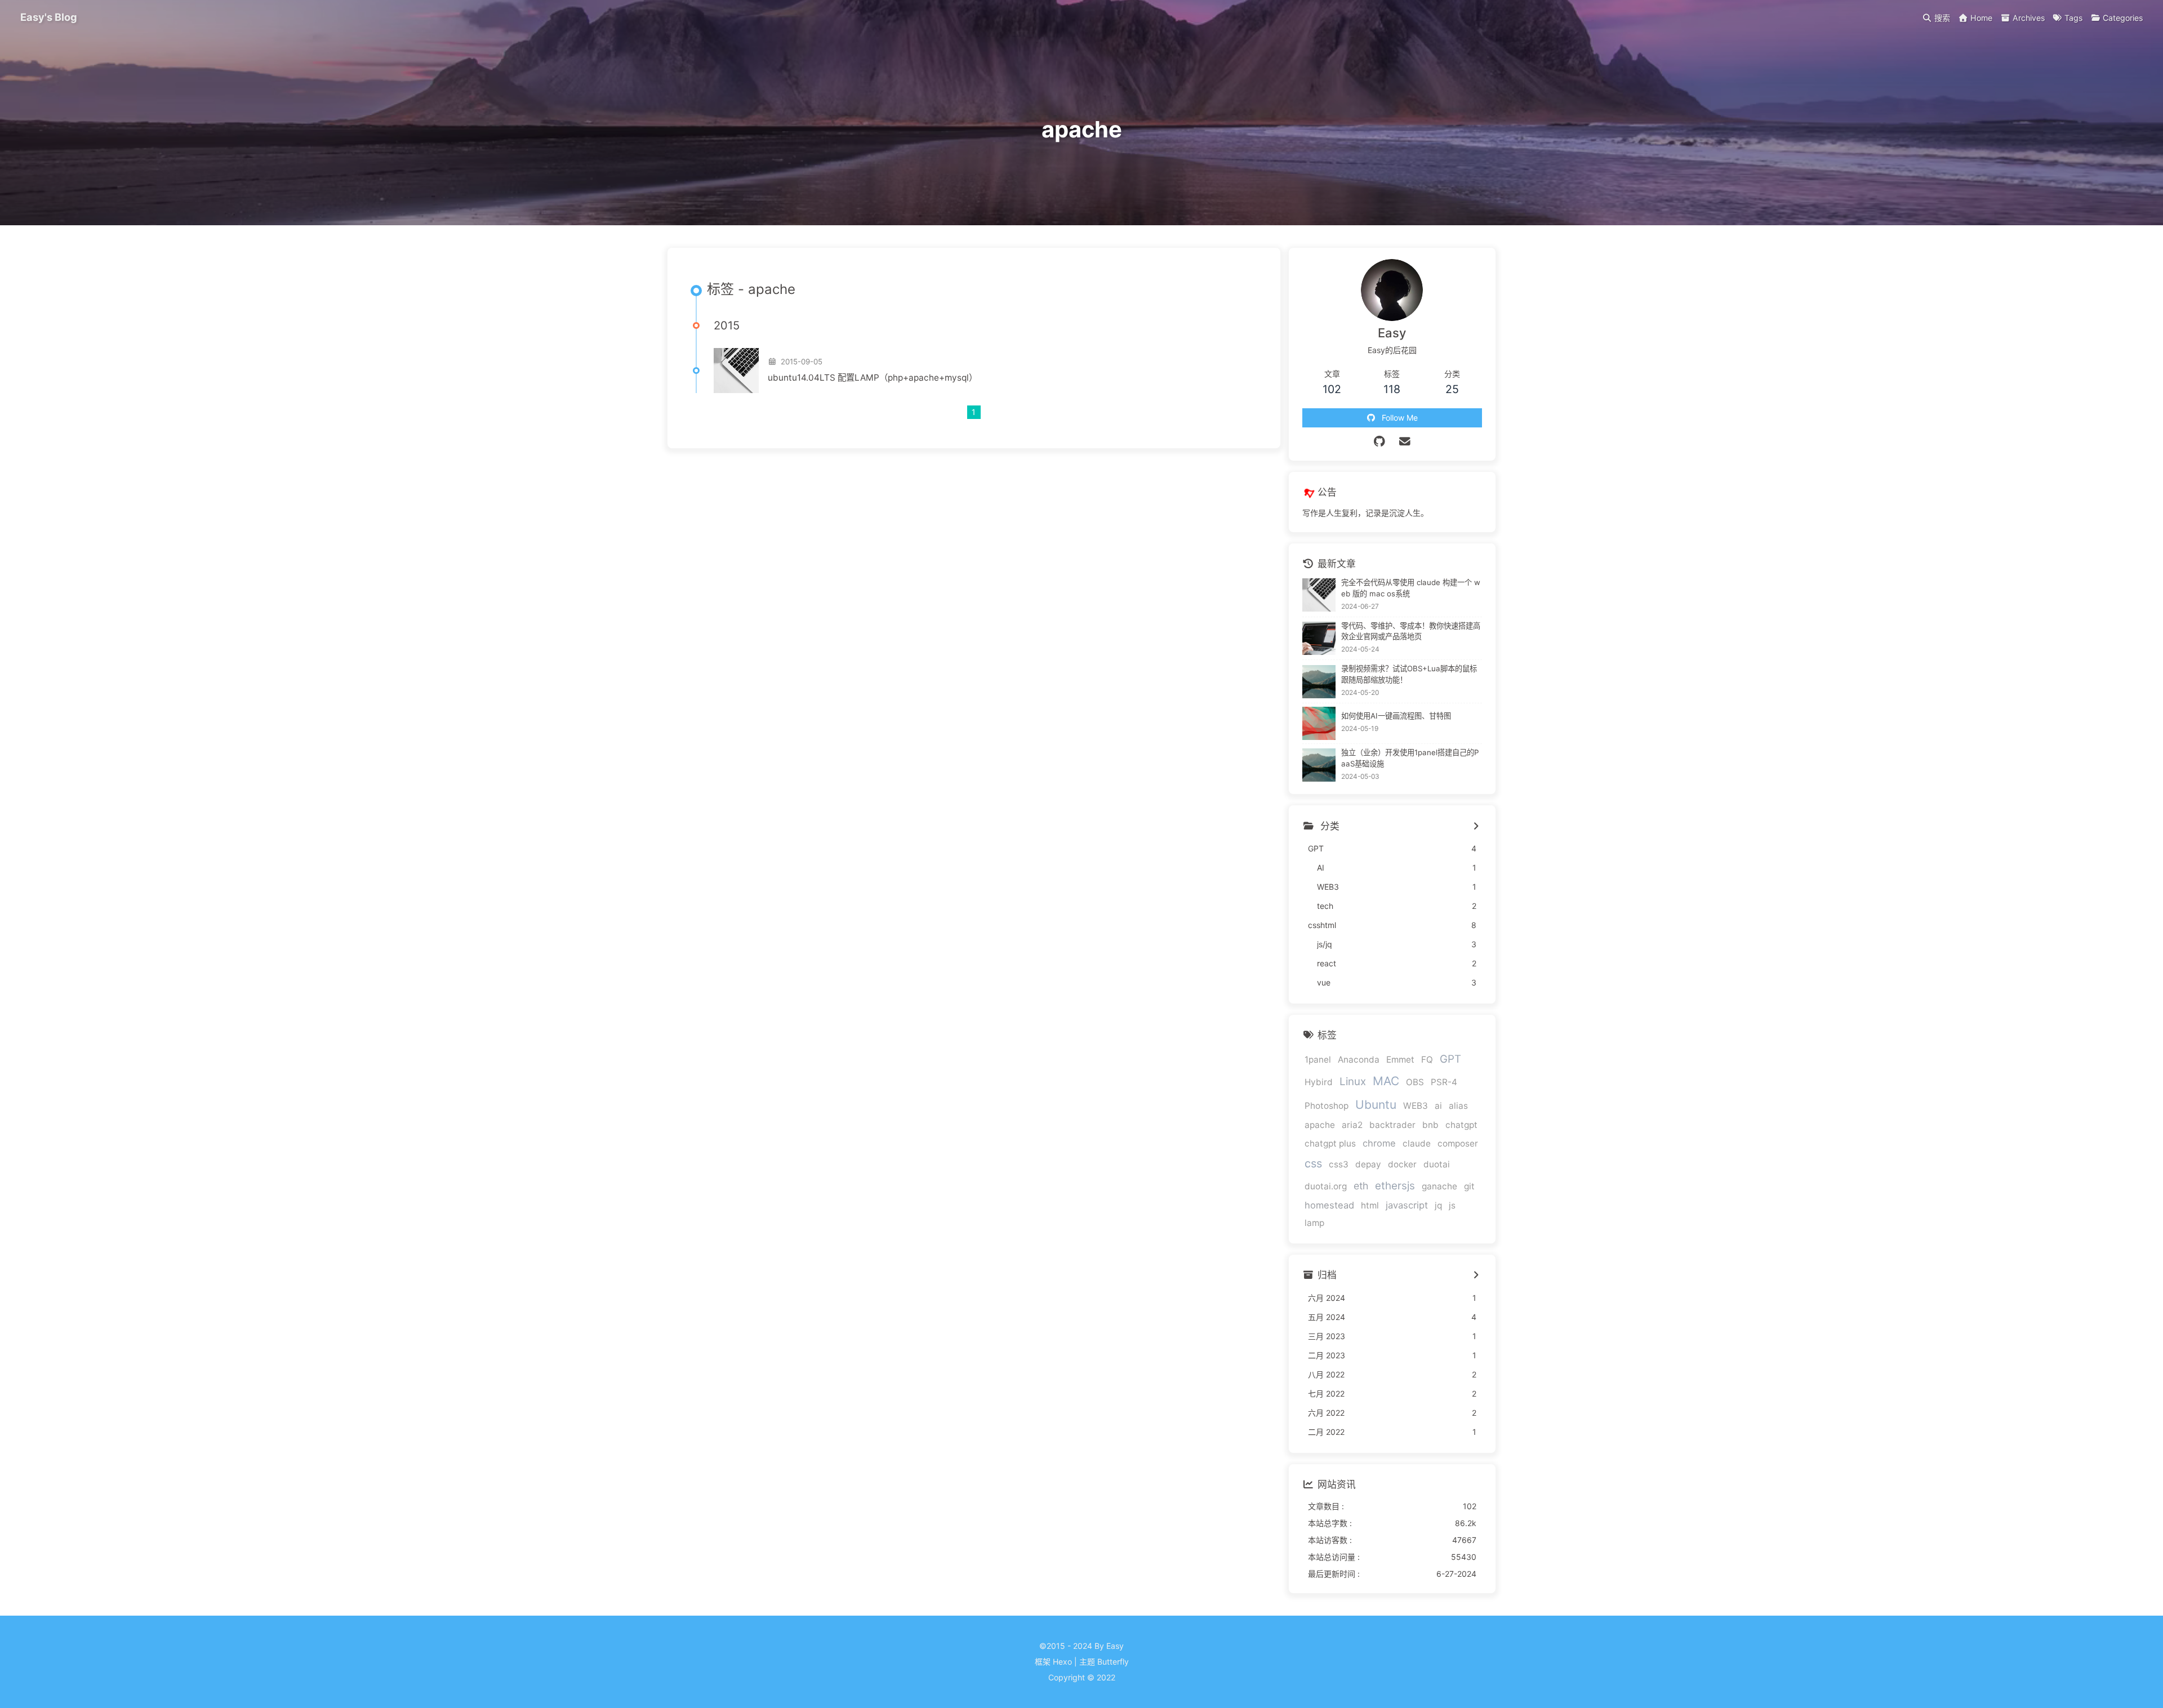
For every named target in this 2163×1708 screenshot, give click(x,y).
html (1370, 1205)
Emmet (1400, 1060)
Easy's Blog (49, 17)
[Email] (1405, 442)
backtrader (1392, 1125)
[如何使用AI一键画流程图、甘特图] (1319, 723)
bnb (1430, 1125)
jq (1438, 1205)
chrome (1379, 1143)
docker (1402, 1164)
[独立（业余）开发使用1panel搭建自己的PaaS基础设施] (1319, 765)
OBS (1415, 1082)
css (1313, 1163)
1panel (1318, 1060)
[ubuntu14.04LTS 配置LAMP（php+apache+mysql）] (736, 371)
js (1452, 1205)
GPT (1450, 1059)
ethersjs (1395, 1186)
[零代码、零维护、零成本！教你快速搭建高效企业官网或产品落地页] (1319, 638)
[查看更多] (1476, 827)
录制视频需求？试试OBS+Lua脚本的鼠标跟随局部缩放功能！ (1409, 674)
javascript (1407, 1205)
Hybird (1319, 1082)
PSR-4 (1444, 1082)
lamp (1314, 1223)
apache (1320, 1125)
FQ (1427, 1060)
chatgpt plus (1330, 1143)
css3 (1339, 1164)
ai (1438, 1106)
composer (1458, 1143)
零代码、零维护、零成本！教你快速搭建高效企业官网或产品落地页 (1411, 631)
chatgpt (1461, 1125)
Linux (1353, 1082)
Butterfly (1113, 1662)
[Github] (1380, 442)
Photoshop (1327, 1106)
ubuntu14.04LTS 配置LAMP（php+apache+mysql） (873, 378)
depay (1368, 1164)
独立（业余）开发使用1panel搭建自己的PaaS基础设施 (1410, 758)
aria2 (1352, 1125)
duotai (1437, 1164)
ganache (1439, 1186)
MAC (1386, 1081)
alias (1458, 1106)
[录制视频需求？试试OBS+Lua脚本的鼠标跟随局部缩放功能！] (1319, 682)
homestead (1329, 1205)
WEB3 (1416, 1106)
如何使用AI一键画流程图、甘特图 (1396, 716)
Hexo (1062, 1662)
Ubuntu (1376, 1105)
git (1469, 1186)
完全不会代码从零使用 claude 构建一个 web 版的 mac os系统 (1411, 588)
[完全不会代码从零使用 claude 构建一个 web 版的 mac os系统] (1319, 595)
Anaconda (1359, 1060)
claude (1417, 1143)
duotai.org (1326, 1186)
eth (1361, 1186)
